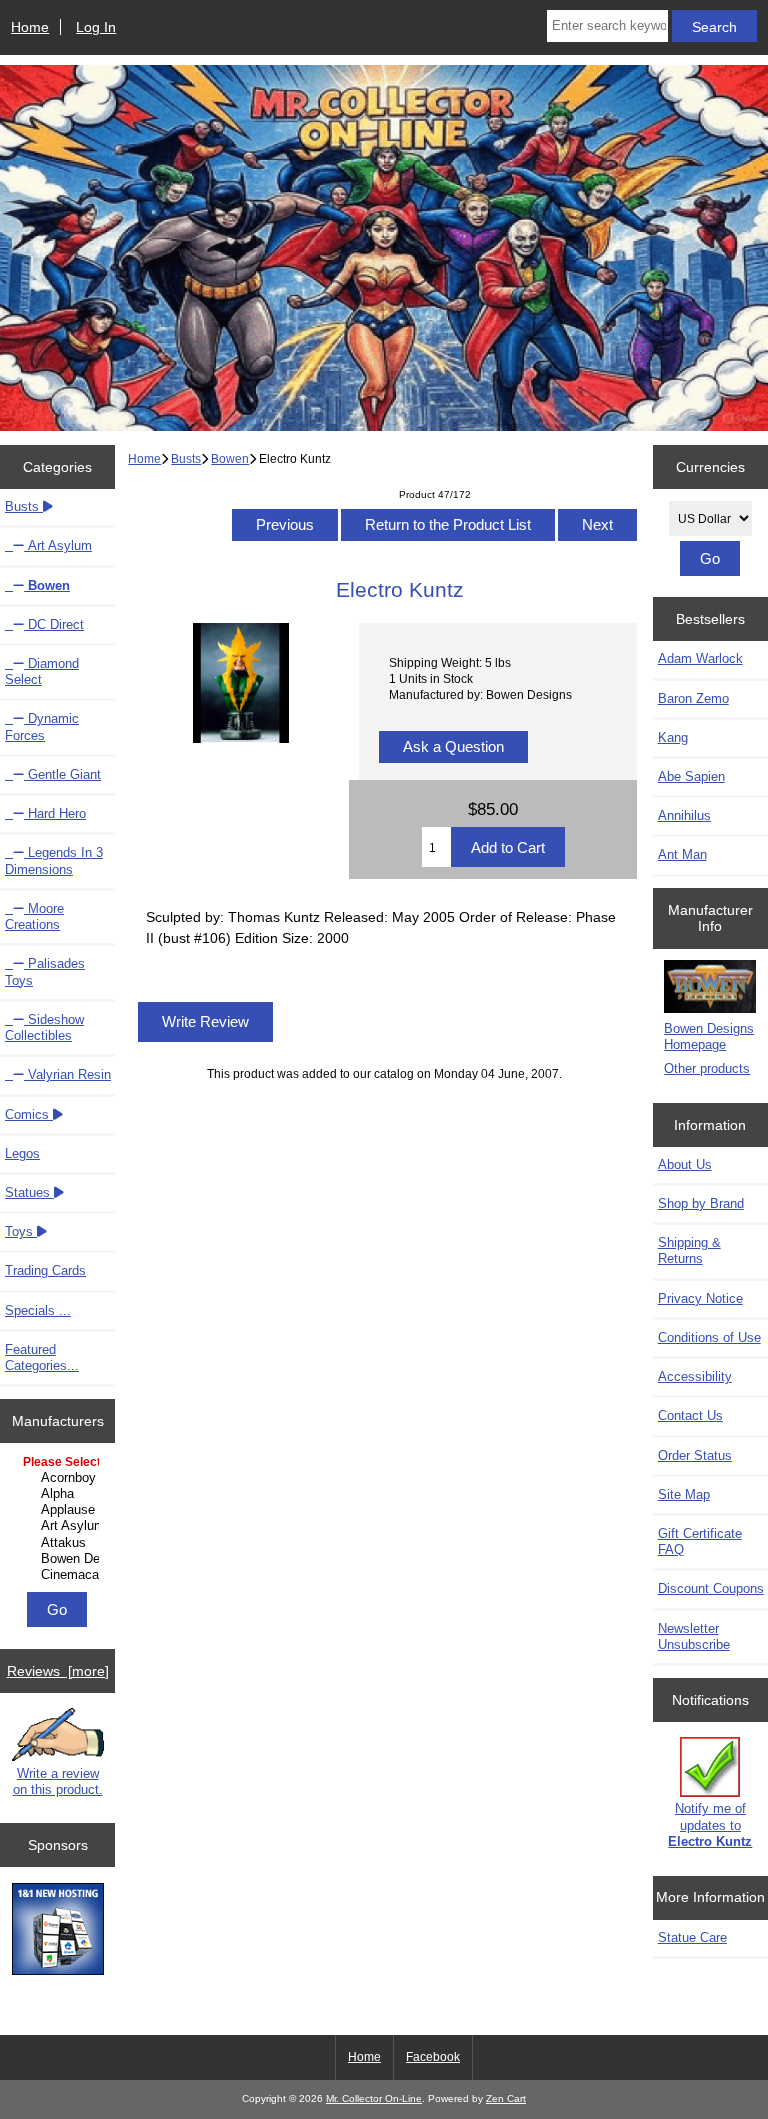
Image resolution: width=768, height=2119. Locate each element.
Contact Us (690, 1415)
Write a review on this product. (58, 1781)
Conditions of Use (709, 1337)
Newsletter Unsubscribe (694, 1636)
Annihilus (684, 815)
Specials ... (38, 1310)
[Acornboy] (60, 1478)
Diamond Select (42, 671)
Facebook (433, 2057)
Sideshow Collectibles (44, 1027)
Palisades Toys (45, 971)
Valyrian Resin (67, 1074)
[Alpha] (60, 1494)
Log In (96, 27)
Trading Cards (45, 1270)
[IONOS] (58, 1931)
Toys (21, 1231)
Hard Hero (55, 813)
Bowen (230, 458)
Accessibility (695, 1376)
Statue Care (692, 1937)
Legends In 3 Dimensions (54, 860)
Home (30, 27)
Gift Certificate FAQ (700, 1541)
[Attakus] (60, 1543)
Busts (186, 458)
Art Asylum (58, 545)
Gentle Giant (62, 774)
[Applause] (60, 1510)
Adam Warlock (700, 658)
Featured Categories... (42, 1357)
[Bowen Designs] (60, 1559)
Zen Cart (506, 2098)
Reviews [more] (58, 1671)
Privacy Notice (700, 1298)
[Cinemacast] (60, 1575)
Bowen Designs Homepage (709, 1036)
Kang (673, 737)
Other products (707, 1068)
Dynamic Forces (42, 726)
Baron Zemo (693, 698)
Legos (22, 1153)
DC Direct (54, 624)
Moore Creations (34, 916)
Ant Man (682, 854)
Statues (29, 1192)
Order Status (695, 1455)
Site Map (684, 1494)
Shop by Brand (701, 1203)
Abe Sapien (691, 776)
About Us (685, 1164)
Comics (29, 1114)
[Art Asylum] (60, 1526)
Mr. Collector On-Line (374, 2098)
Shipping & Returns (689, 1250)
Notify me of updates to (710, 1824)
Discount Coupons (711, 1588)
